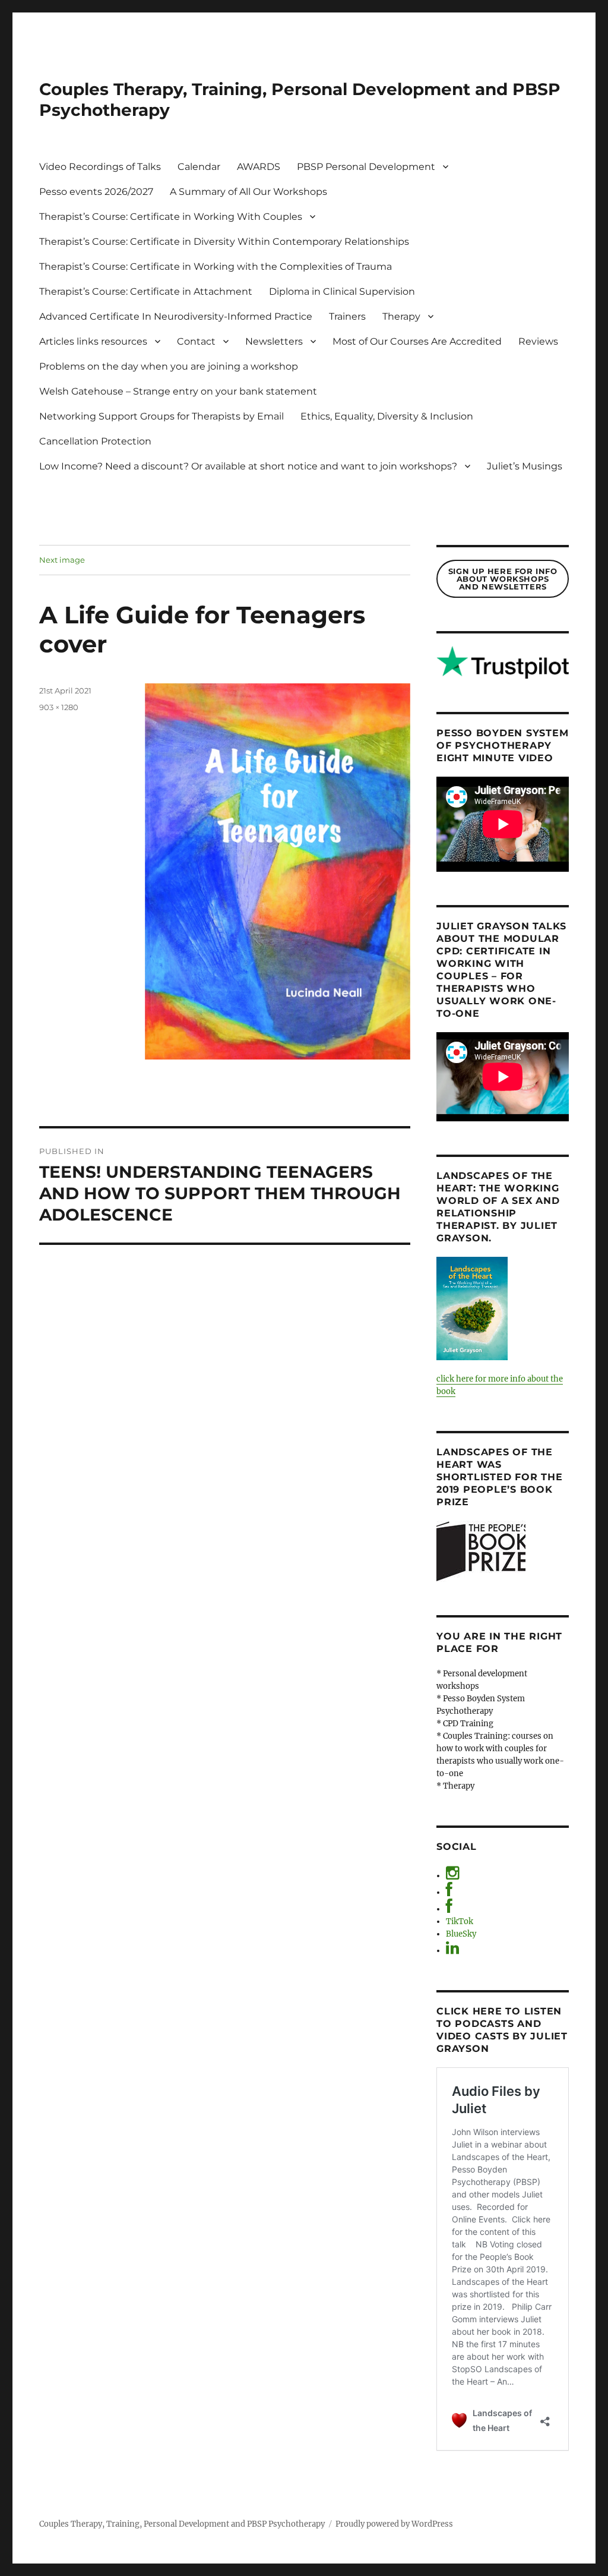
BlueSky (461, 1934)
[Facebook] (449, 1892)
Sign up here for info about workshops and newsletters (503, 579)
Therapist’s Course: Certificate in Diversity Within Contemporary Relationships (224, 242)
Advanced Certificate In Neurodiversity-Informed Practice (176, 316)
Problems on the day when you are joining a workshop (169, 366)
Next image (62, 560)
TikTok (460, 1921)
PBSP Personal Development (366, 167)
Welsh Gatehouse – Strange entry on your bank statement (178, 391)
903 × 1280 (59, 707)
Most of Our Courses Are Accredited (417, 341)
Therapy (401, 316)
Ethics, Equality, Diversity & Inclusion (387, 416)
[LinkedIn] (452, 1951)
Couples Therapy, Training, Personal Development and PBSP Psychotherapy (182, 2524)
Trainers (347, 316)
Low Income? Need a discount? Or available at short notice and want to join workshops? (248, 466)
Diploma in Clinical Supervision (342, 291)
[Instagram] (452, 1876)
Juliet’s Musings (525, 466)
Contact (196, 341)
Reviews (538, 341)
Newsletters (274, 341)
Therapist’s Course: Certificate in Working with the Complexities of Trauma (216, 267)
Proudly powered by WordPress (394, 2524)
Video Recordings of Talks (100, 167)
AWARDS (259, 167)
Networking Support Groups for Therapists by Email (161, 416)
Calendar (199, 167)
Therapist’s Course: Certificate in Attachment (146, 291)
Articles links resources (93, 341)
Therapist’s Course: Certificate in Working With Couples (171, 217)
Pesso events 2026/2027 (96, 192)
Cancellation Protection (95, 441)
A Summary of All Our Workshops (248, 192)
